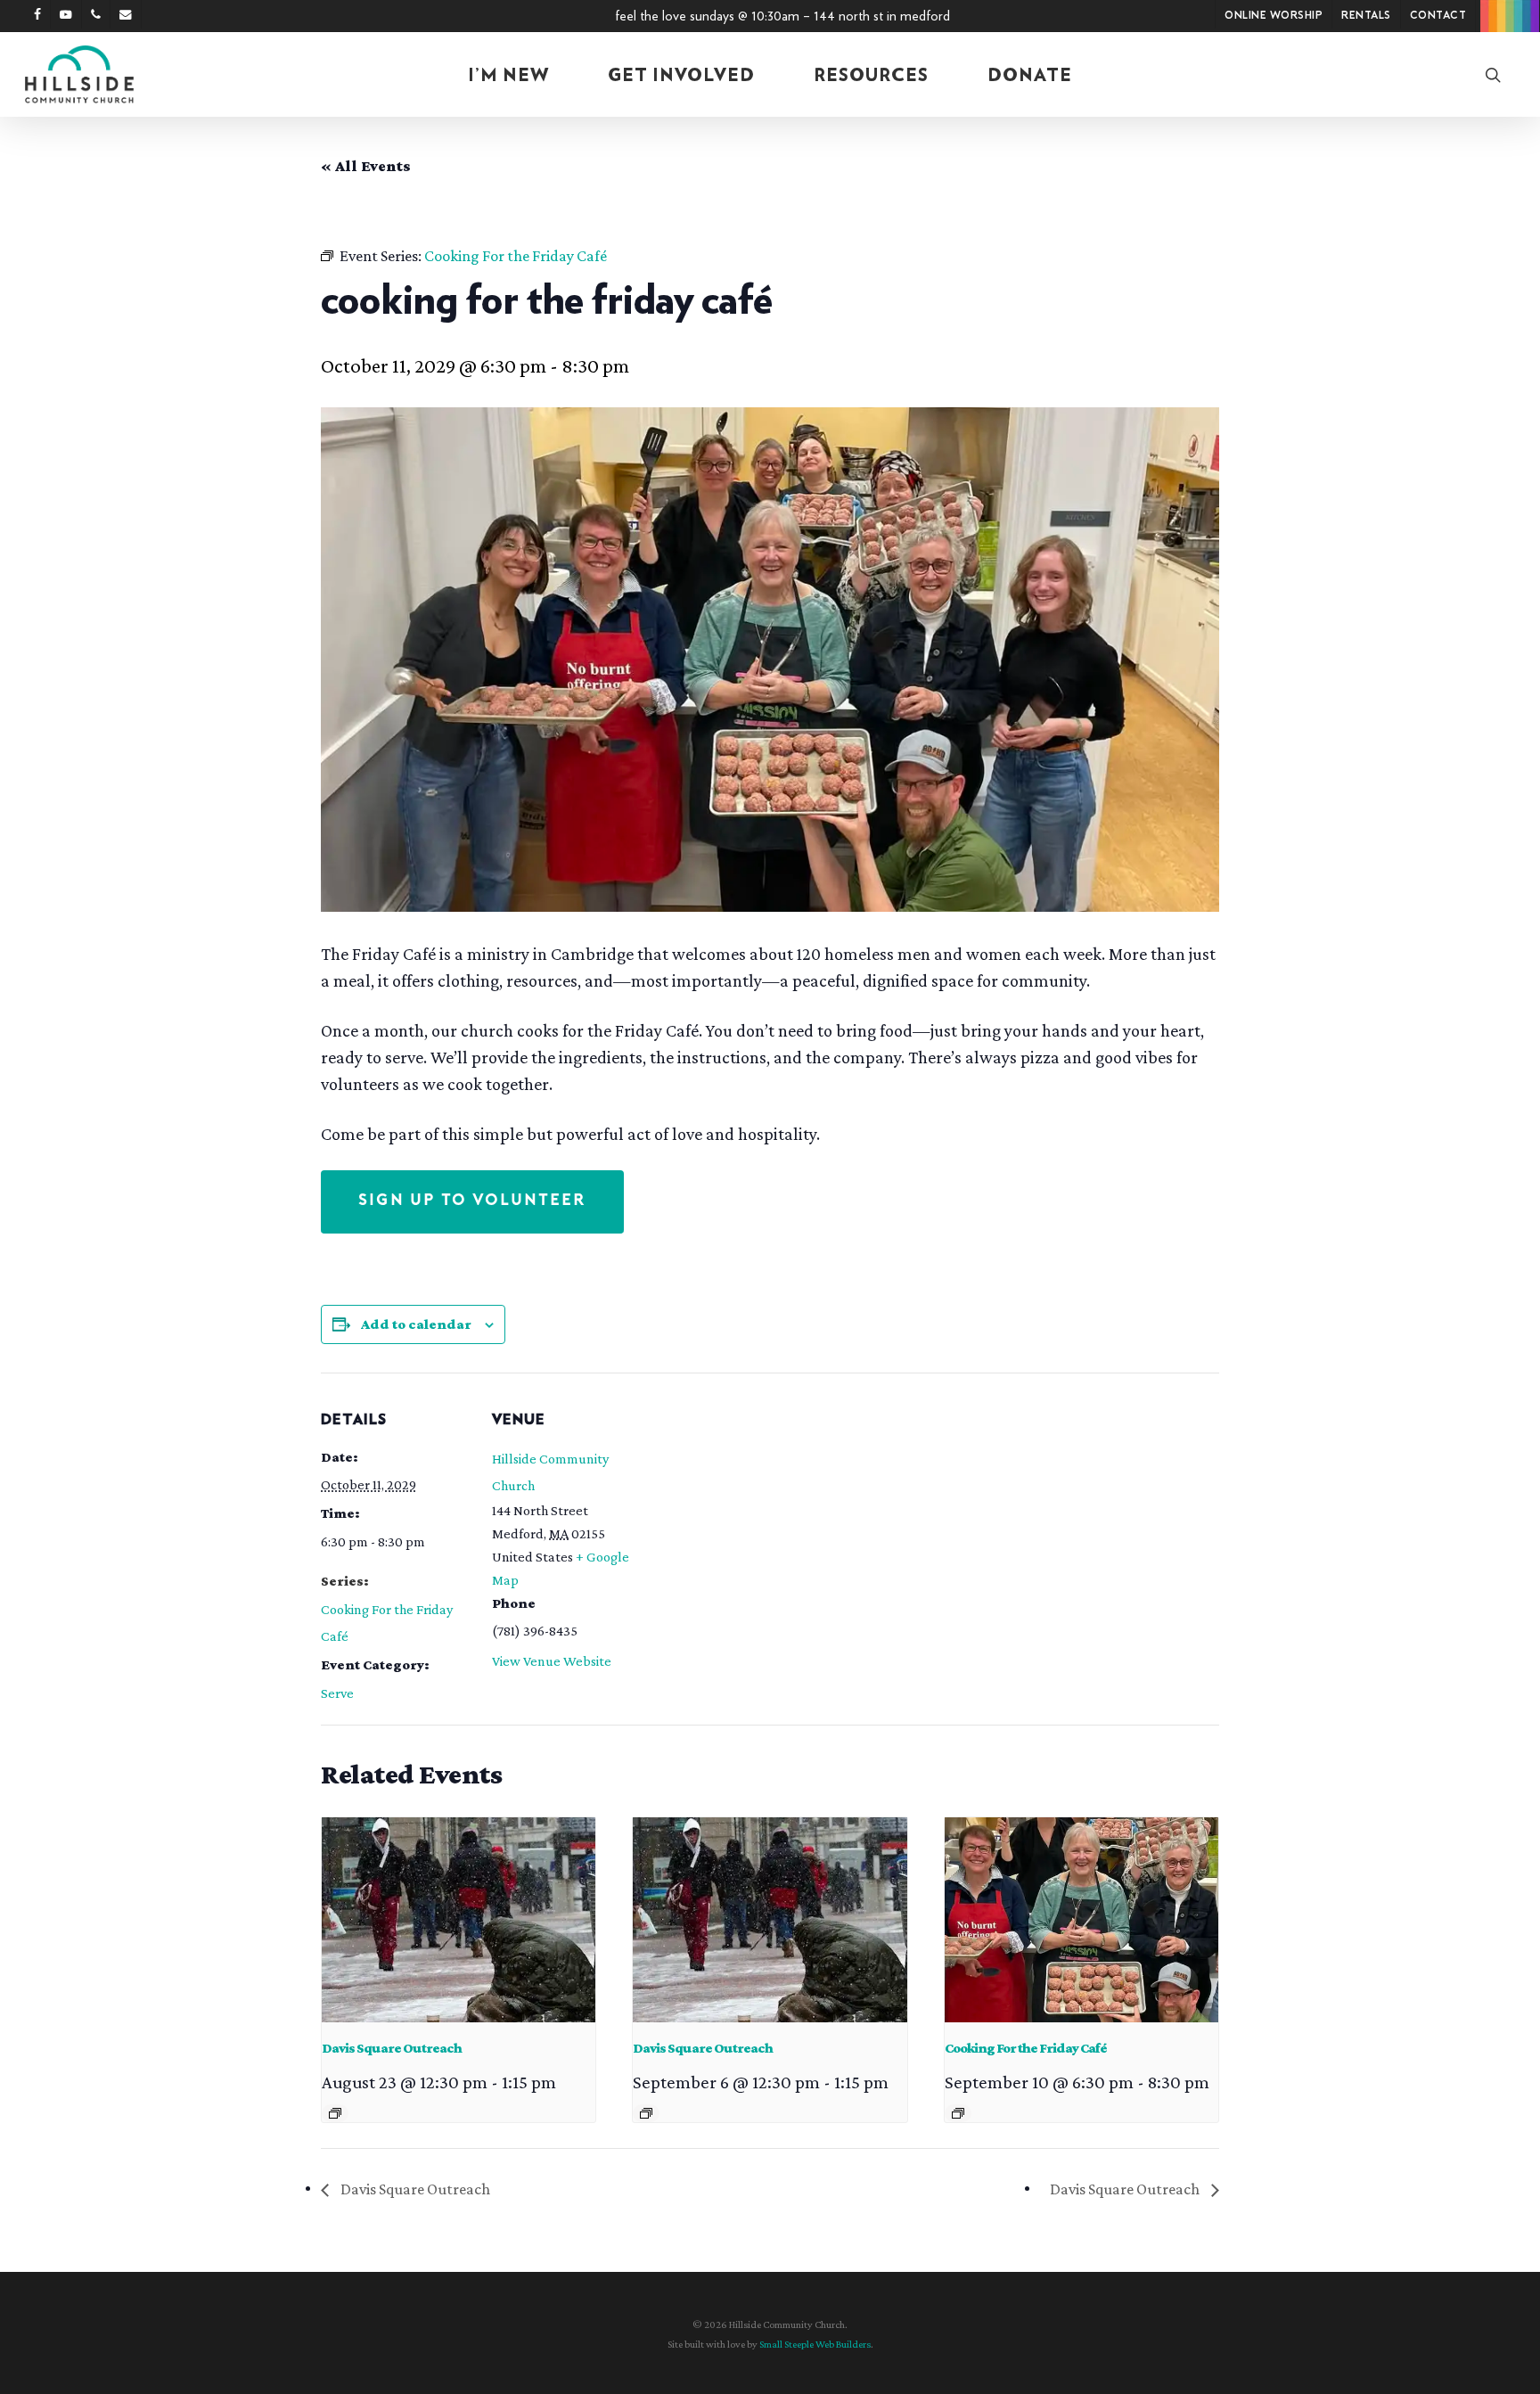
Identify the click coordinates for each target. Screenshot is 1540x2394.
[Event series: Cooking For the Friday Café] (958, 2113)
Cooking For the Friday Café (1026, 2048)
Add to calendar (416, 1324)
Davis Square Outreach (392, 2048)
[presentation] (459, 1920)
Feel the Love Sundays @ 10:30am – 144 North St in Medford (782, 16)
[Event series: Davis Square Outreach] (335, 2113)
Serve (337, 1693)
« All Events (366, 166)
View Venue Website (552, 1661)
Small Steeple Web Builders (815, 2344)
